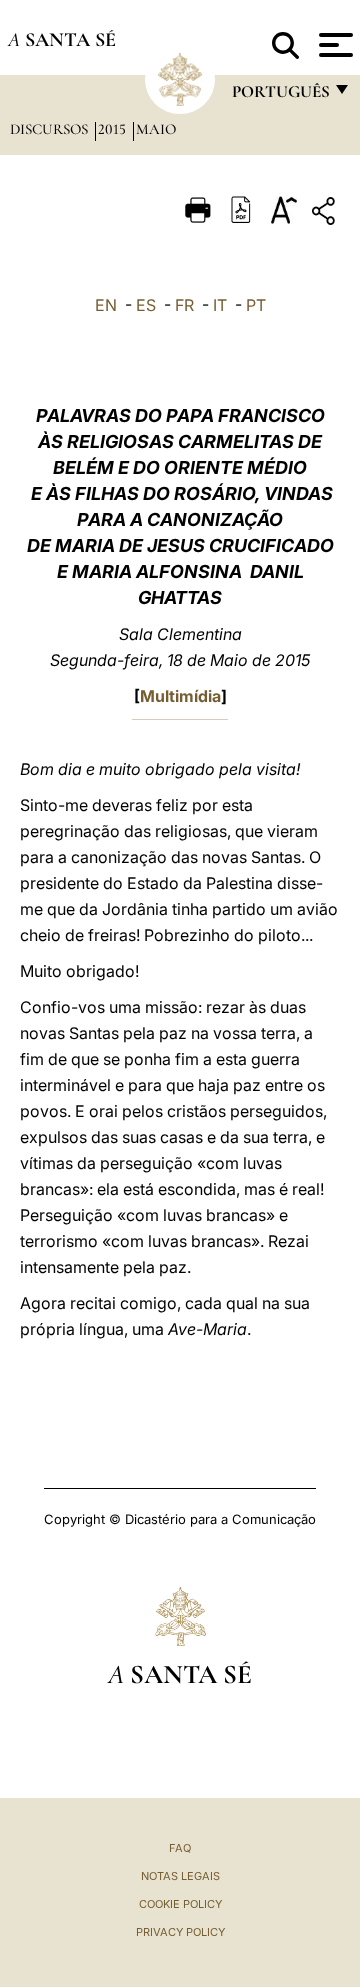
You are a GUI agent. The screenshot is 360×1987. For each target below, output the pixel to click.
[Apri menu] (333, 45)
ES (146, 305)
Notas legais (180, 1876)
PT (256, 305)
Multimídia (180, 696)
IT (220, 305)
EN (106, 305)
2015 (114, 129)
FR (184, 305)
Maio (156, 129)
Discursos (51, 129)
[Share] (326, 214)
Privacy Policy (180, 1932)
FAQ (180, 1848)
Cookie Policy (180, 1904)
